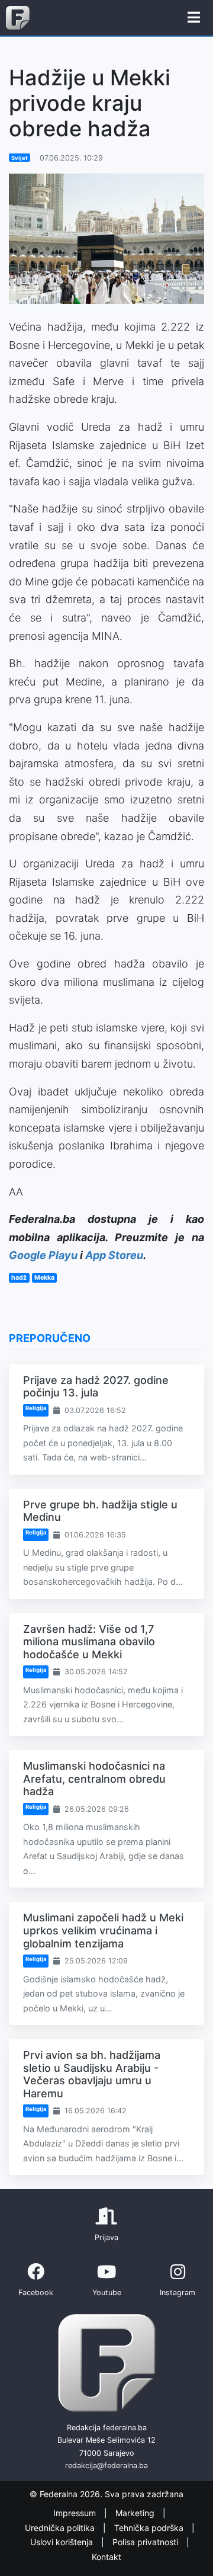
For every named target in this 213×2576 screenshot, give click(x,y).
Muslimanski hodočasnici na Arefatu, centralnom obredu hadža (94, 1779)
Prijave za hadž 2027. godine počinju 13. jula (96, 1387)
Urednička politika (61, 2528)
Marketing (136, 2513)
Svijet (20, 158)
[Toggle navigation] (194, 18)
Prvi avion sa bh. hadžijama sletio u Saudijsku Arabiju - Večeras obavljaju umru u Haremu (92, 2074)
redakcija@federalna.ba (106, 2466)
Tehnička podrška (150, 2528)
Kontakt (106, 2557)
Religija (36, 1408)
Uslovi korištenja (63, 2542)
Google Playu (43, 1255)
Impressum (76, 2513)
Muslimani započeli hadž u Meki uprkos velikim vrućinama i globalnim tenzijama (103, 1930)
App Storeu (114, 1255)
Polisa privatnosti (146, 2542)
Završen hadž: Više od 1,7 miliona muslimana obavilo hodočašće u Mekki (89, 1642)
